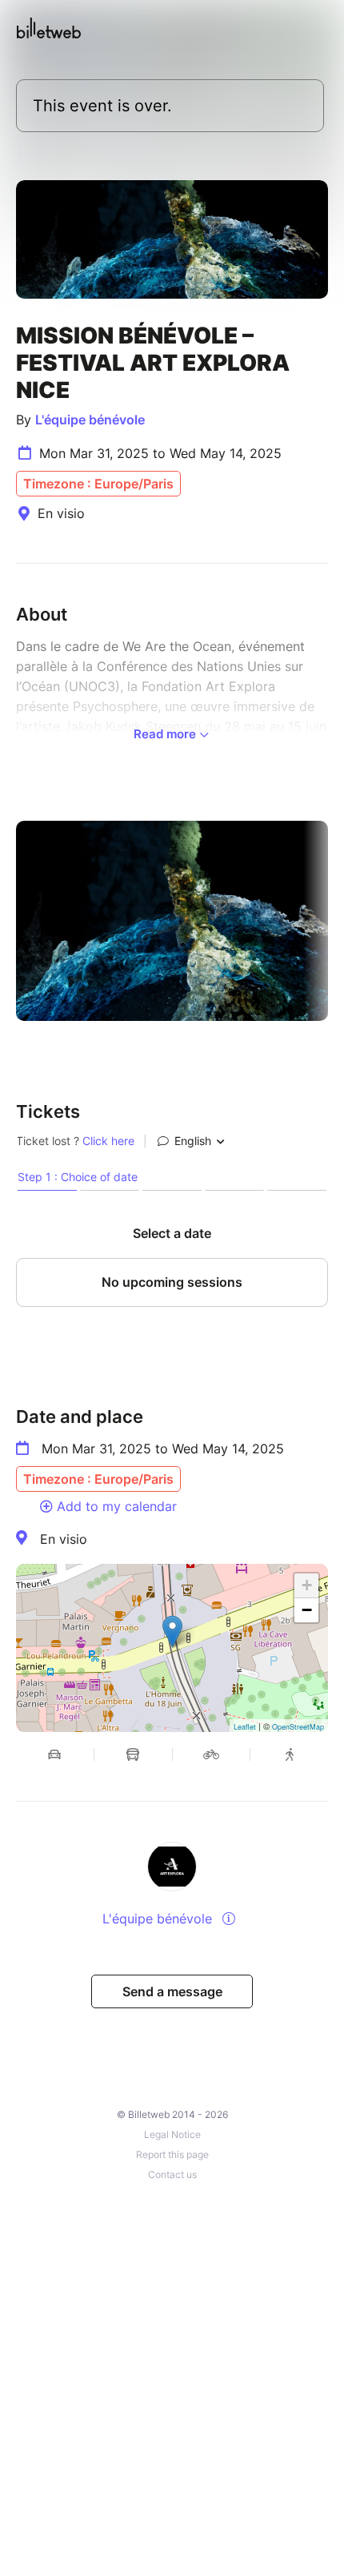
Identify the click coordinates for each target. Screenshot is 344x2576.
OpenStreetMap (298, 1727)
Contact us (172, 2174)
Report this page (172, 2154)
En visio (64, 1539)
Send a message (172, 1991)
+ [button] (307, 1585)
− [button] (307, 1610)
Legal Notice (172, 2134)
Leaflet (245, 1727)
